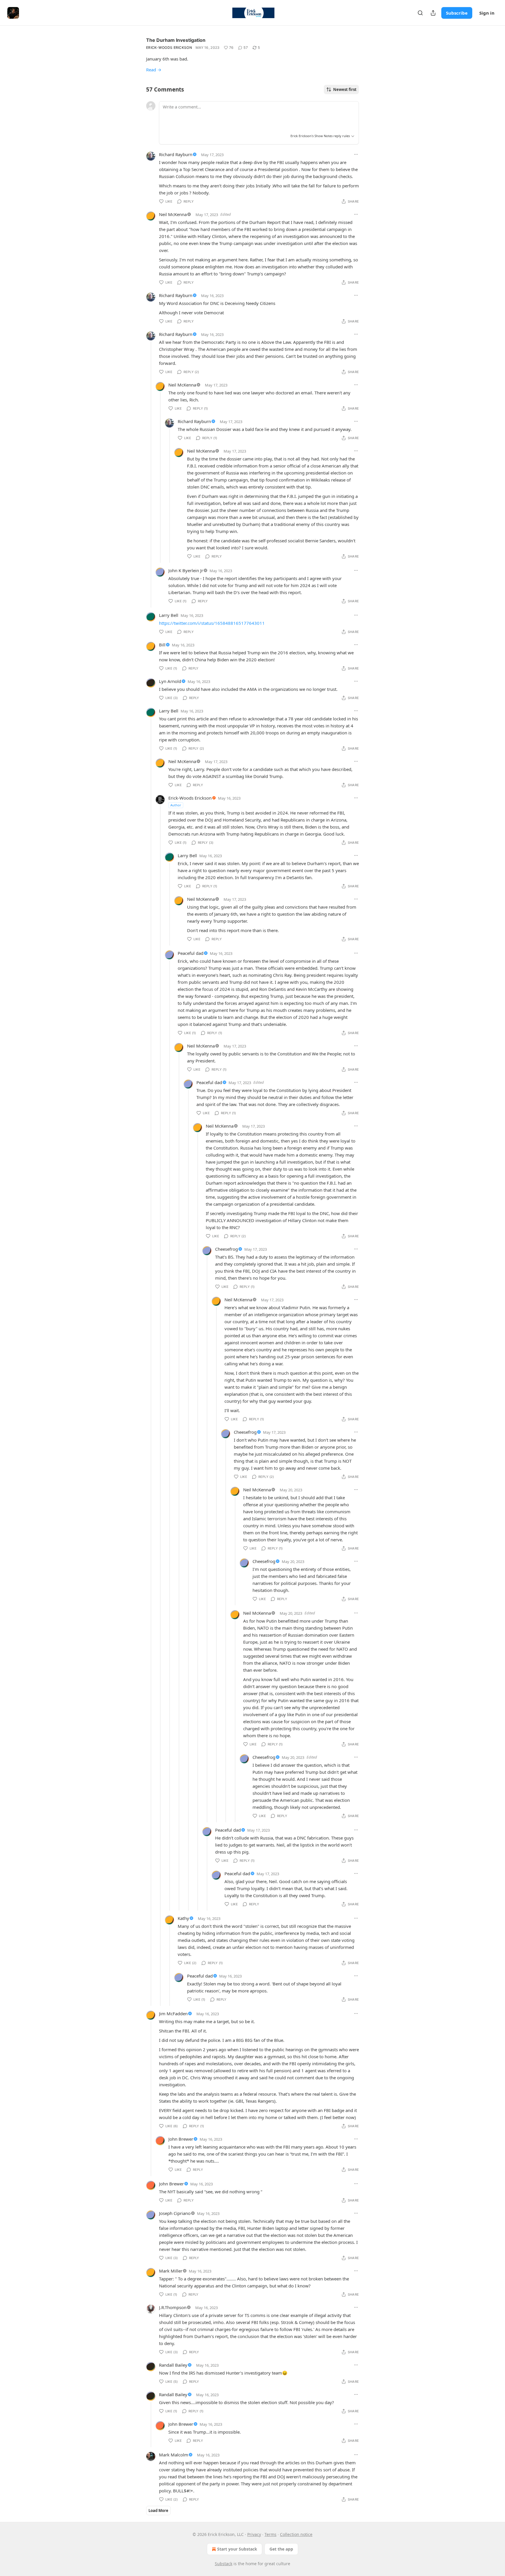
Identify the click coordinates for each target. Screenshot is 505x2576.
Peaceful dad (191, 953)
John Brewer (181, 2139)
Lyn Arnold (170, 681)
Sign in (487, 13)
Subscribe (457, 13)
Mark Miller (171, 2271)
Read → (154, 70)
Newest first (345, 89)
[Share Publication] (433, 13)
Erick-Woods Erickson (169, 48)
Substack (224, 2564)
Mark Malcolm (174, 2455)
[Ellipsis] (356, 154)
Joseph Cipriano (175, 2213)
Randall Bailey (173, 2365)
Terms (270, 2534)
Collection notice (296, 2534)
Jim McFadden (173, 2013)
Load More (158, 2511)
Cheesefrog (226, 1249)
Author (176, 805)
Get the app (281, 2549)
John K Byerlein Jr (186, 570)
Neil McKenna (173, 214)
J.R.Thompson (173, 2307)
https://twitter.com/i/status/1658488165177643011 (212, 623)
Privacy (254, 2534)
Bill (162, 645)
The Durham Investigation (176, 40)
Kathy (183, 1918)
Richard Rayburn (176, 154)
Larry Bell (169, 615)
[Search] (420, 13)
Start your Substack (237, 2549)
